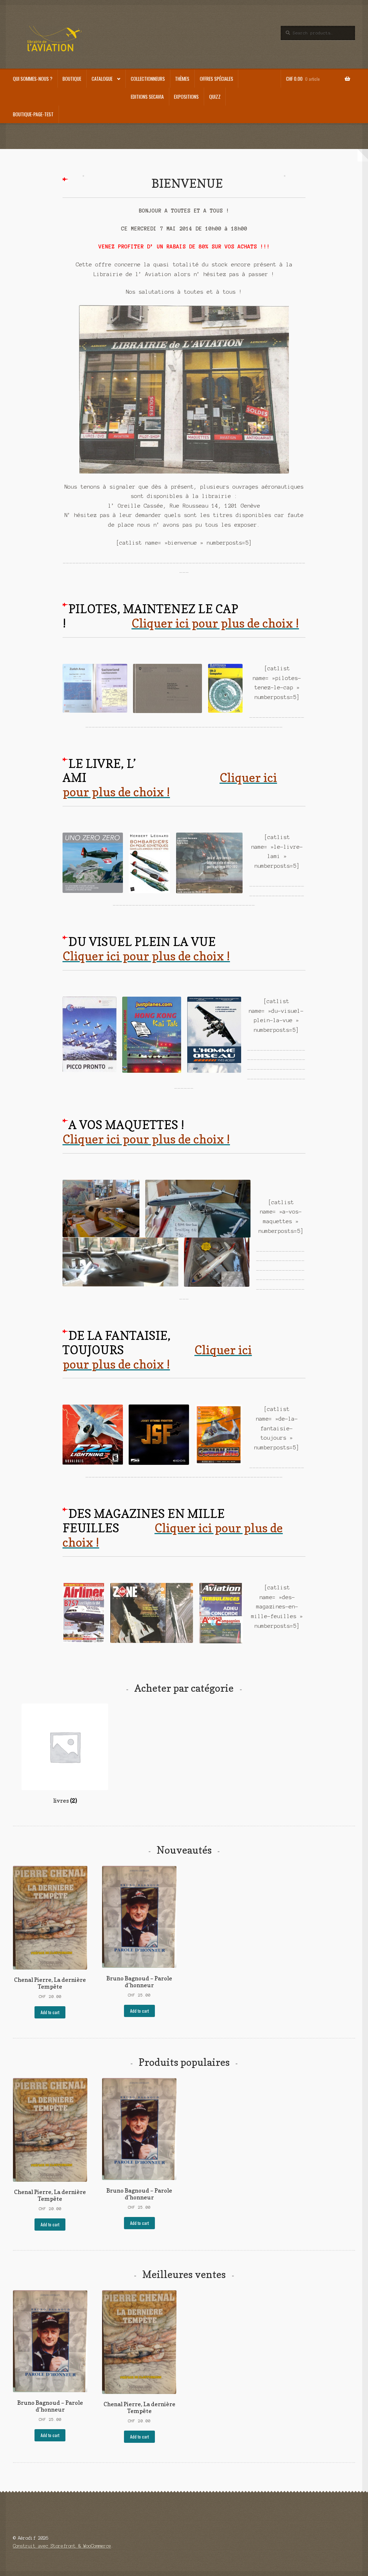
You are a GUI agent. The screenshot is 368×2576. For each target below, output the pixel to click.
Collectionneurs (148, 79)
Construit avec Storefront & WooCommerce (62, 2546)
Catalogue (102, 79)
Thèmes (182, 79)
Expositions (186, 97)
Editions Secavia (147, 97)
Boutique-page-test (33, 114)
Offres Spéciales (217, 79)
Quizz (215, 97)
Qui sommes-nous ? (33, 79)
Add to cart (50, 2012)
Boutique (72, 79)
